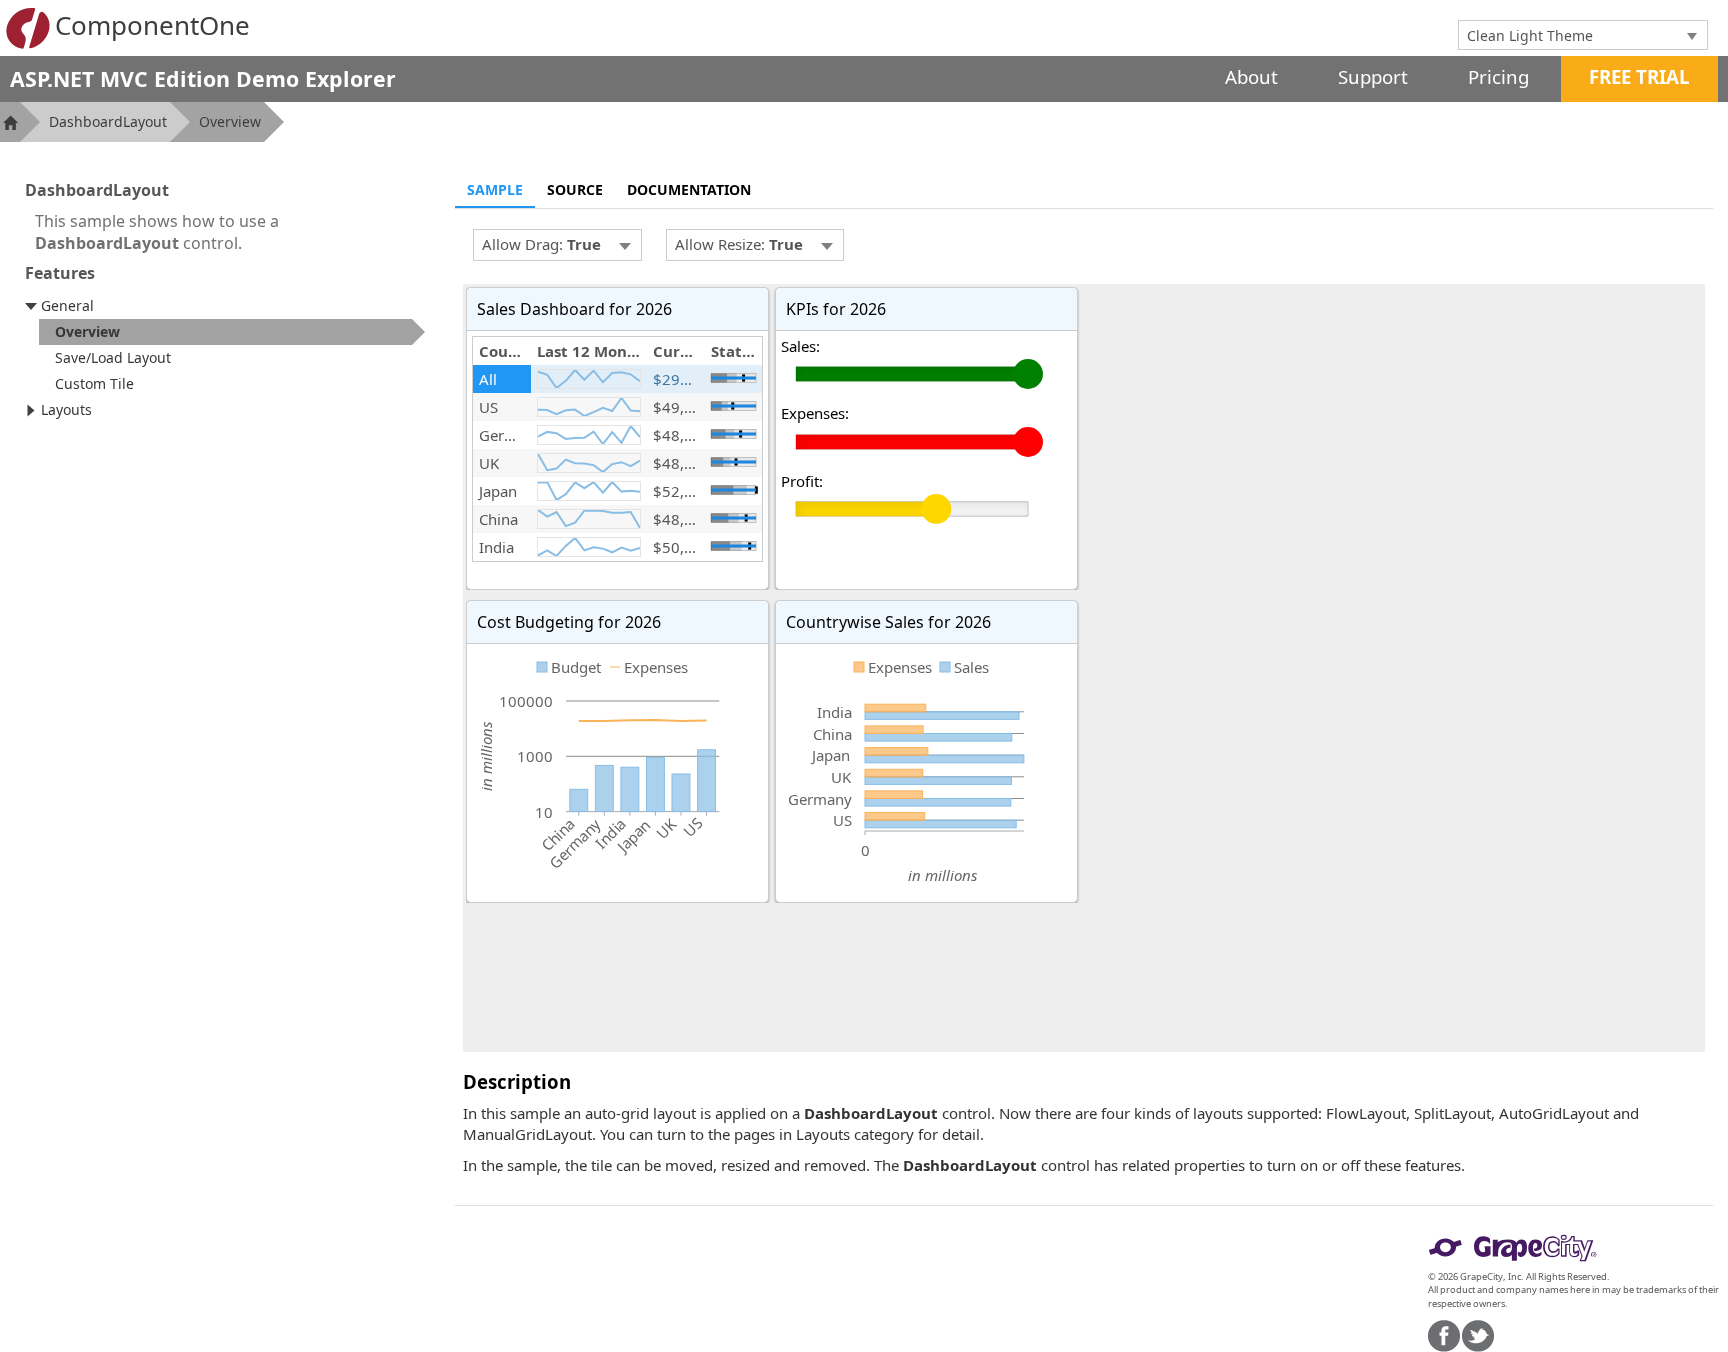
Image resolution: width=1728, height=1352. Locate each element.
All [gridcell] (488, 379)
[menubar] (557, 245)
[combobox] (1568, 35)
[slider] (733, 378)
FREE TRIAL (1639, 76)
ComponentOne (152, 25)
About (1251, 76)
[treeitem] (232, 332)
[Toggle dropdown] (1692, 35)
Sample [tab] (495, 189)
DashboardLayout (108, 121)
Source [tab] (575, 189)
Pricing (1498, 76)
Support (1373, 76)
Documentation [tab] (689, 189)
